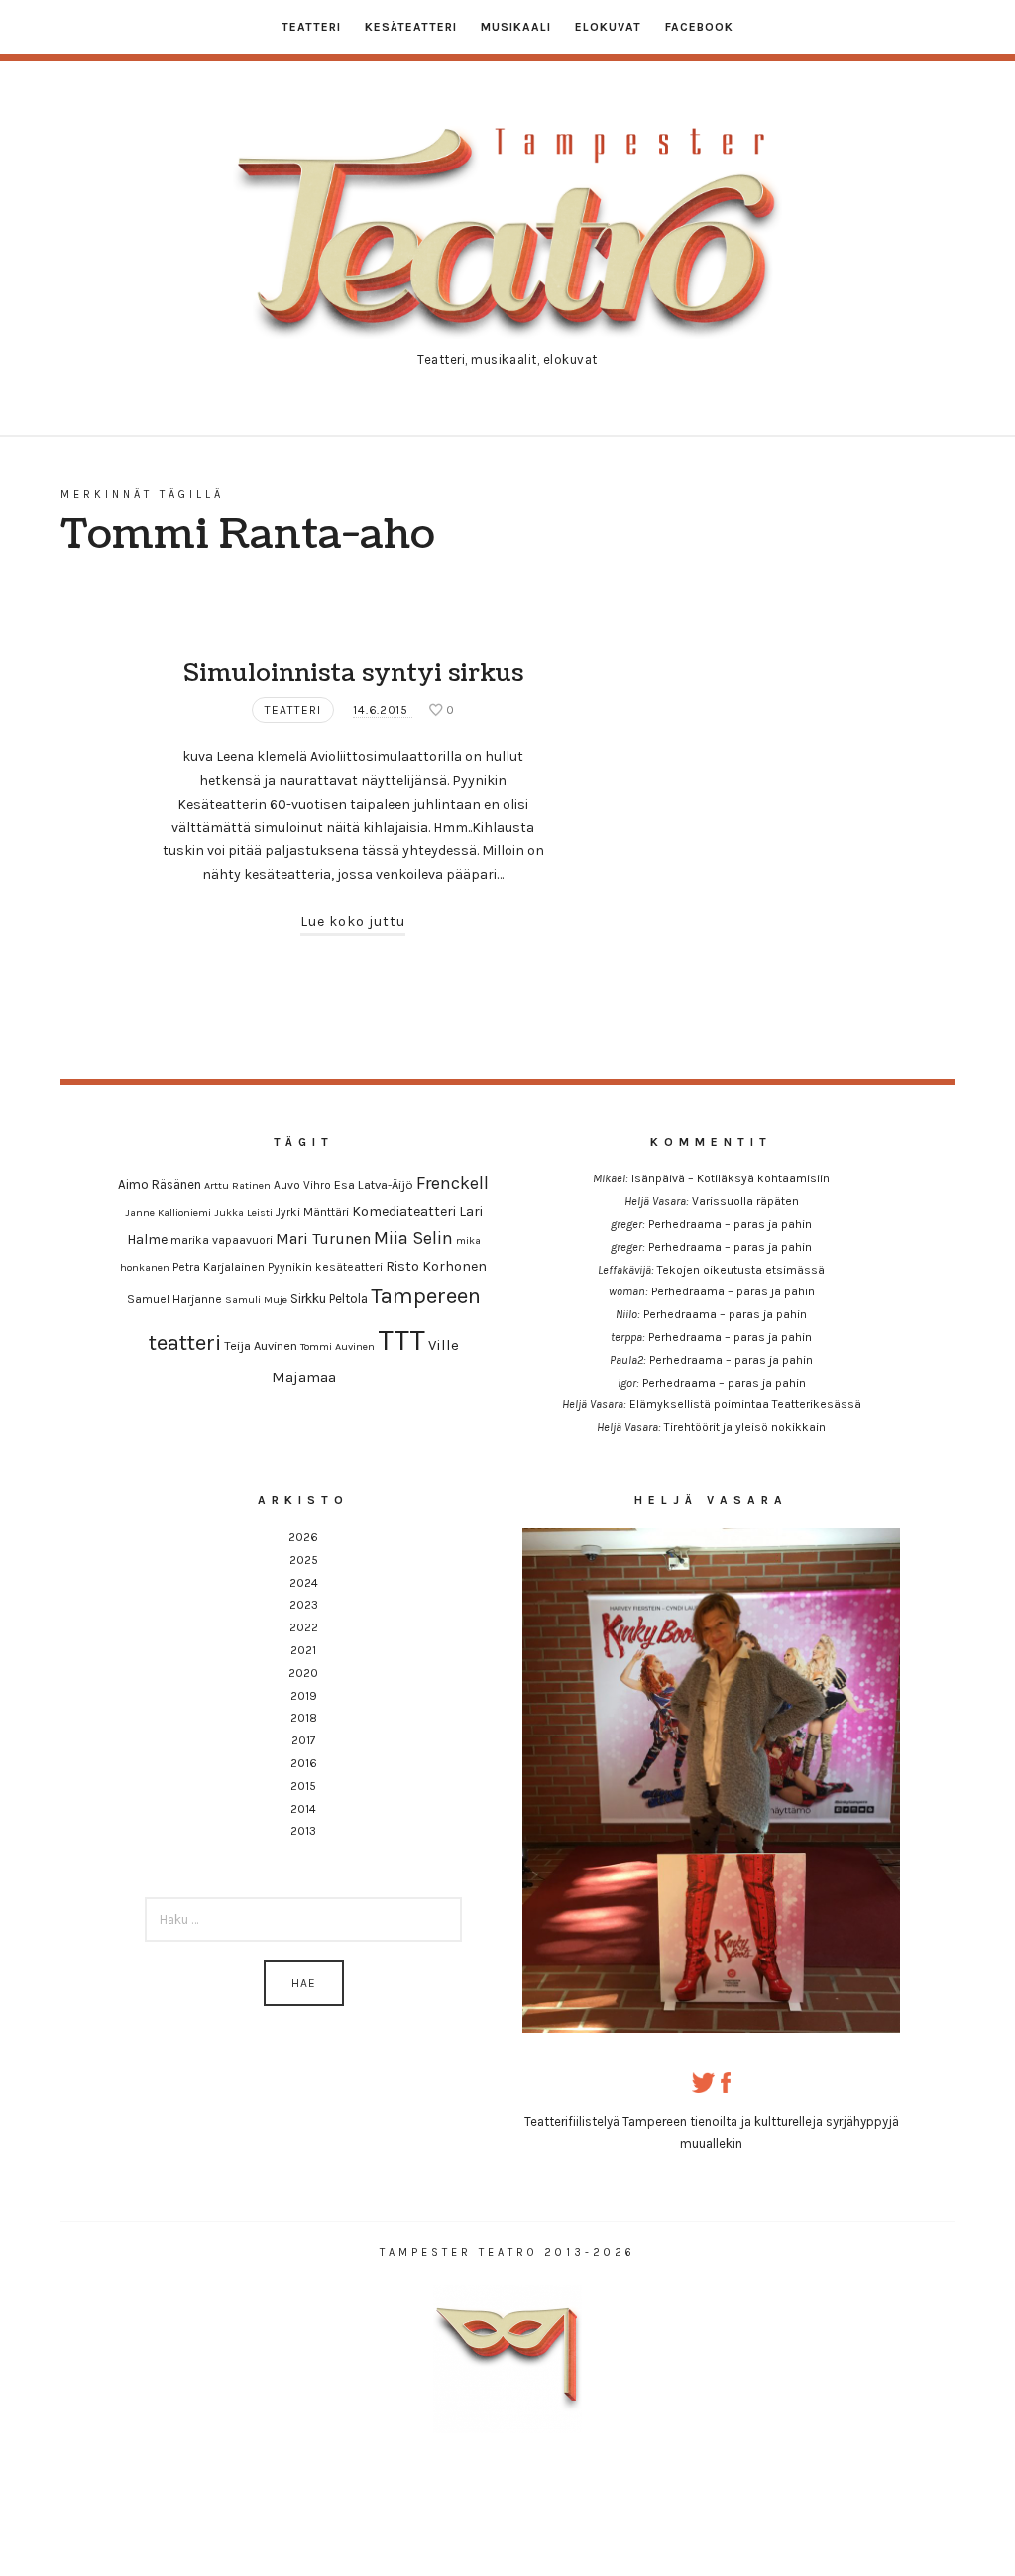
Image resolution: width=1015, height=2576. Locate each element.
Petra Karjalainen (219, 1267)
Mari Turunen (323, 1238)
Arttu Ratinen (237, 1186)
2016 (304, 1763)
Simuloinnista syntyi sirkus (353, 673)
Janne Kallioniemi (168, 1213)
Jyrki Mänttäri (312, 1212)
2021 (303, 1650)
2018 (304, 1718)
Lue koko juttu (353, 921)
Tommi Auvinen (338, 1346)
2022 (304, 1627)
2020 (303, 1673)
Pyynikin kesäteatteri (325, 1267)
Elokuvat (608, 27)
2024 (304, 1583)
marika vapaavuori (222, 1240)
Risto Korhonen (436, 1266)
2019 (304, 1696)
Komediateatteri (404, 1212)
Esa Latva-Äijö (374, 1185)
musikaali (516, 27)
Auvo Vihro (302, 1185)
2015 (303, 1786)
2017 (304, 1740)
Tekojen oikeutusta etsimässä (741, 1270)
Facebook (699, 27)
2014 (303, 1809)
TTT (401, 1340)
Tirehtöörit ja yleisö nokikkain (745, 1427)
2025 (304, 1560)
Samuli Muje (256, 1300)
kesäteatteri (411, 27)
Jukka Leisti (243, 1213)
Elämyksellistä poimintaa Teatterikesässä (745, 1404)
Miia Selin (413, 1238)
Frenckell (452, 1184)
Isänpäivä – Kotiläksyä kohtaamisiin (731, 1178)
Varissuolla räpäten (745, 1201)
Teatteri (311, 27)
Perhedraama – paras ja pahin (730, 1224)
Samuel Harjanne (174, 1299)
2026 (303, 1537)
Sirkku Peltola (329, 1299)
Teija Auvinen (261, 1345)
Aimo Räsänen (160, 1185)
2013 (303, 1831)
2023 (304, 1605)
